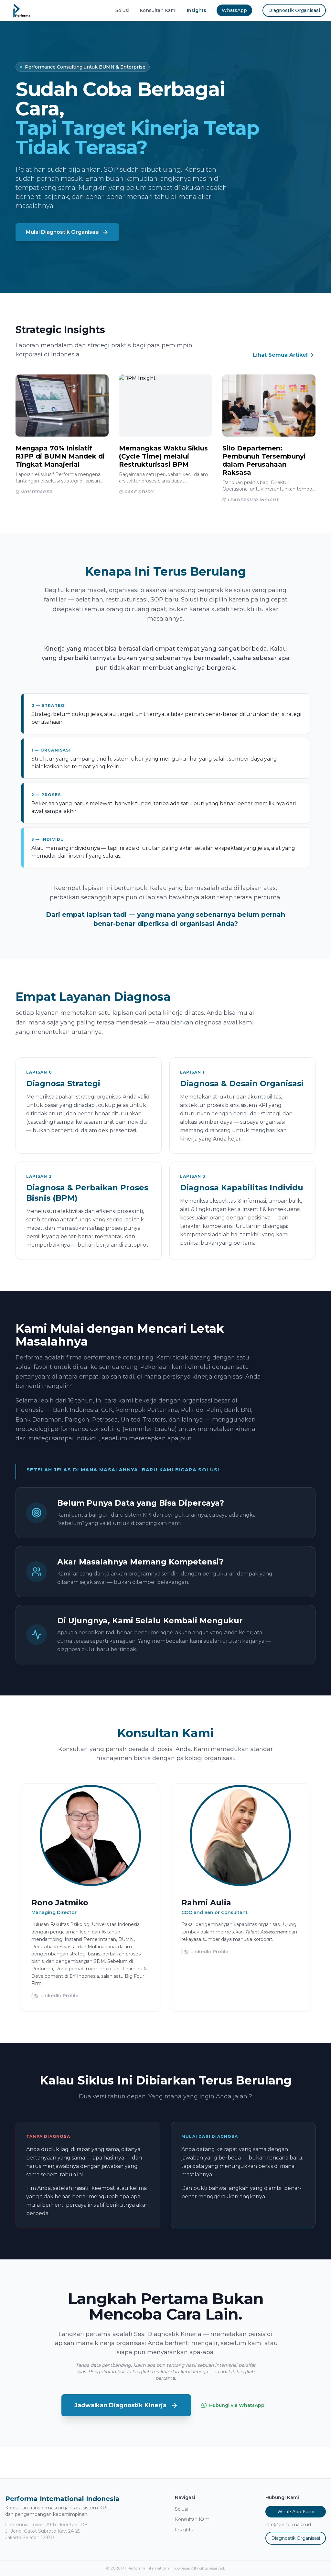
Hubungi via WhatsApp (237, 2405)
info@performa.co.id (288, 2525)
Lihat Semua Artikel (280, 355)
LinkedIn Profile (59, 1996)
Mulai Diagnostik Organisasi (63, 232)
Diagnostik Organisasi (294, 10)
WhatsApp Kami (296, 2512)
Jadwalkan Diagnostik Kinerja (120, 2405)
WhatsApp (234, 10)
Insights (197, 10)
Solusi (122, 10)
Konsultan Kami (158, 10)
